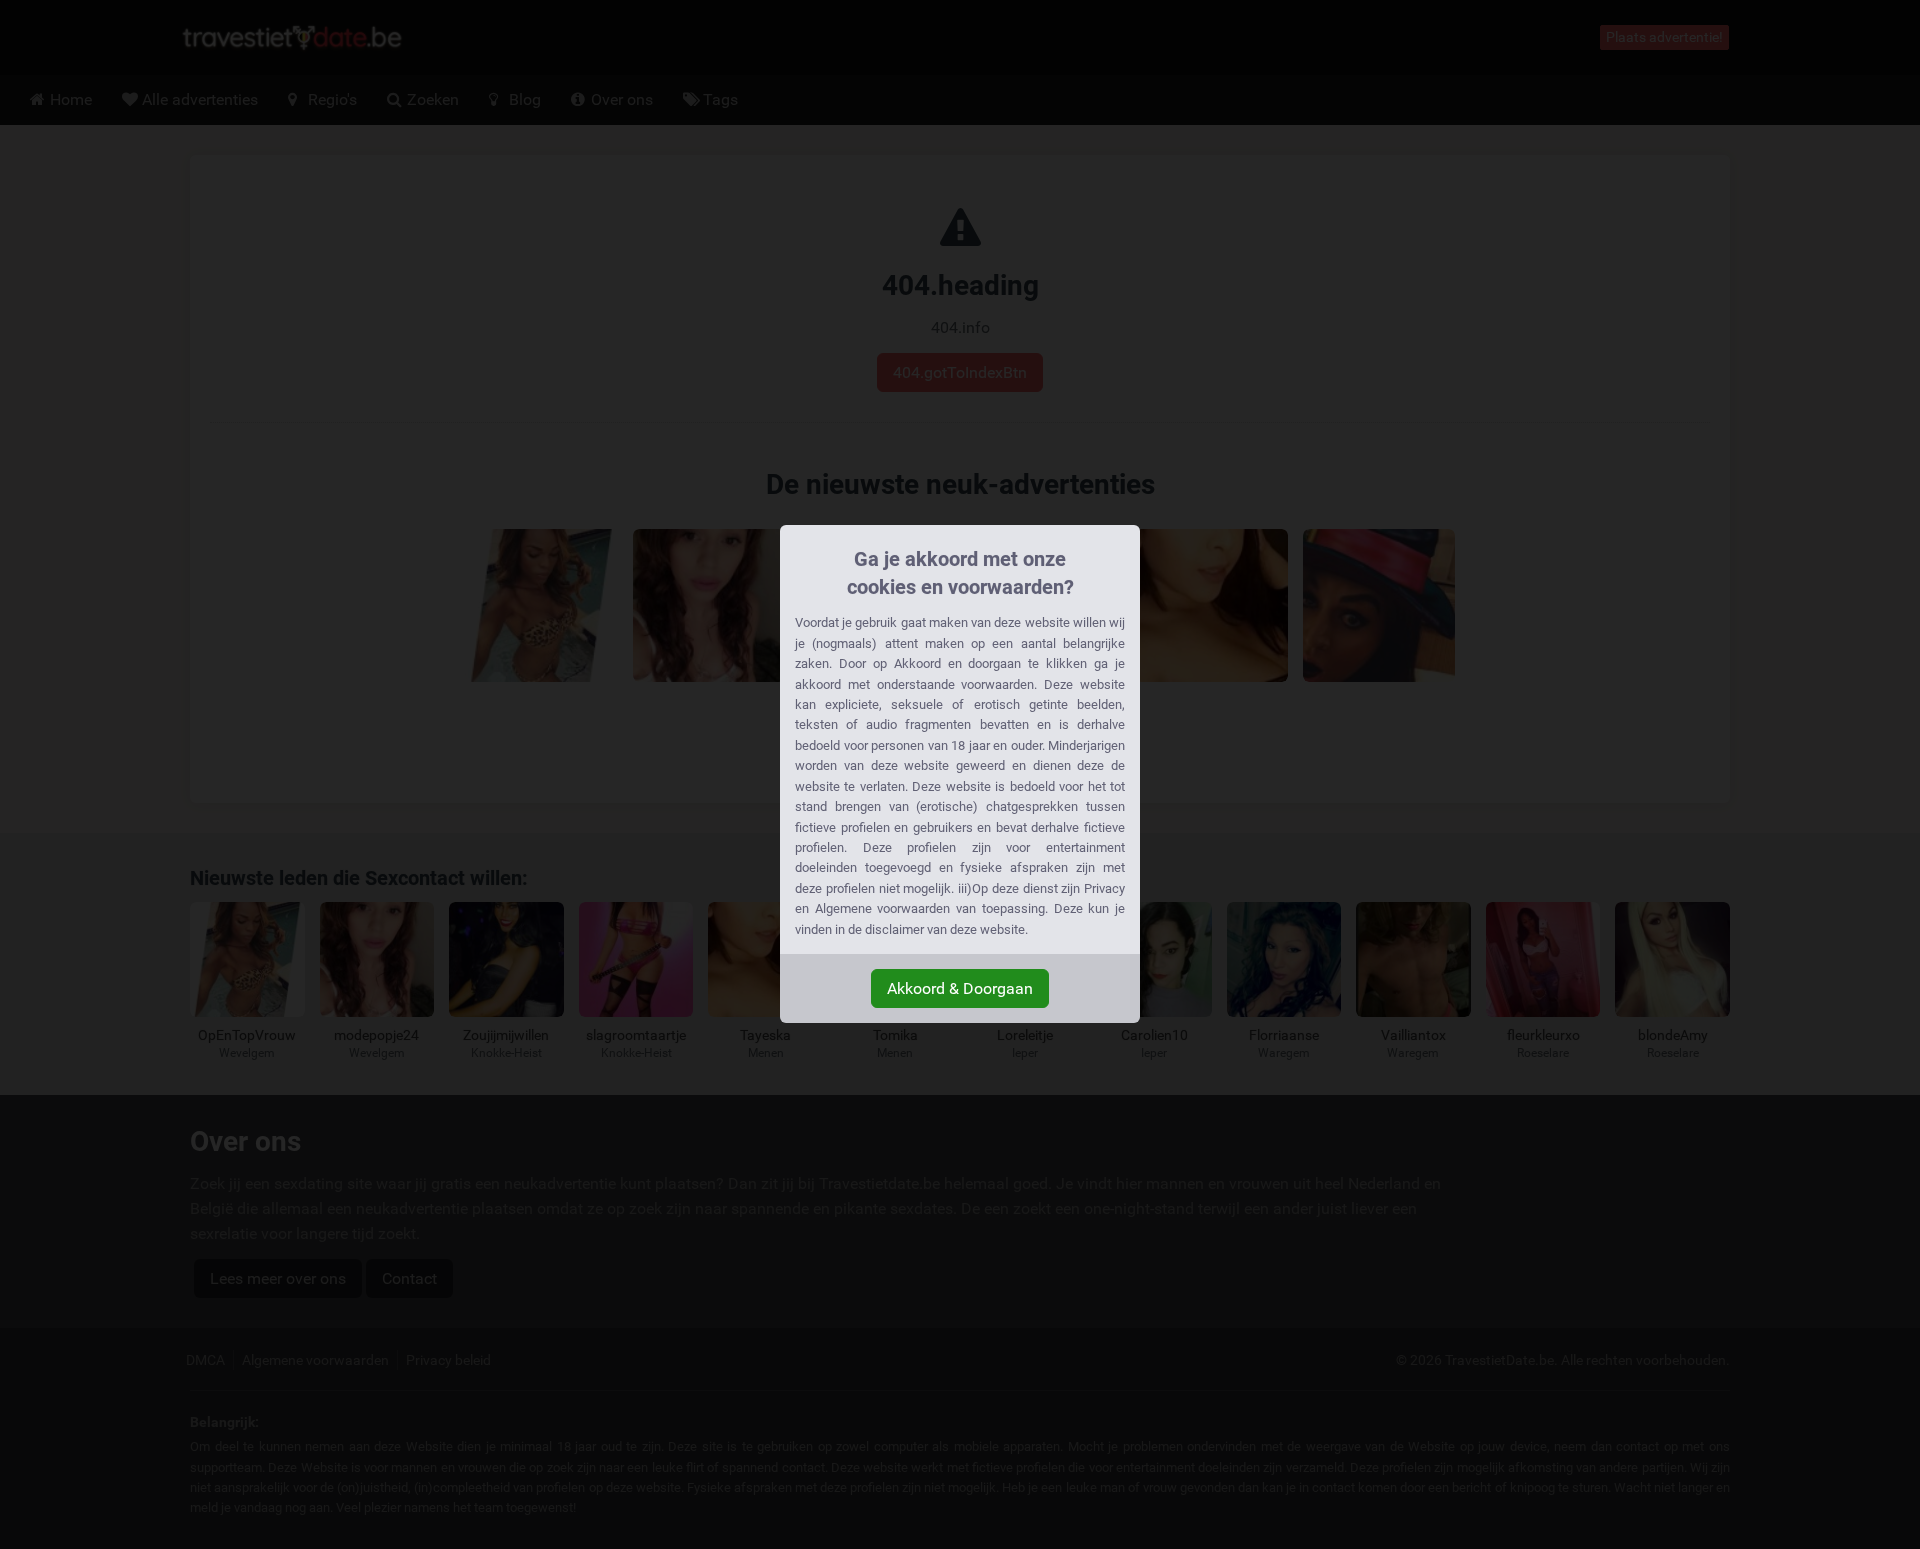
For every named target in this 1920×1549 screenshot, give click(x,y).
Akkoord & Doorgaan (960, 988)
